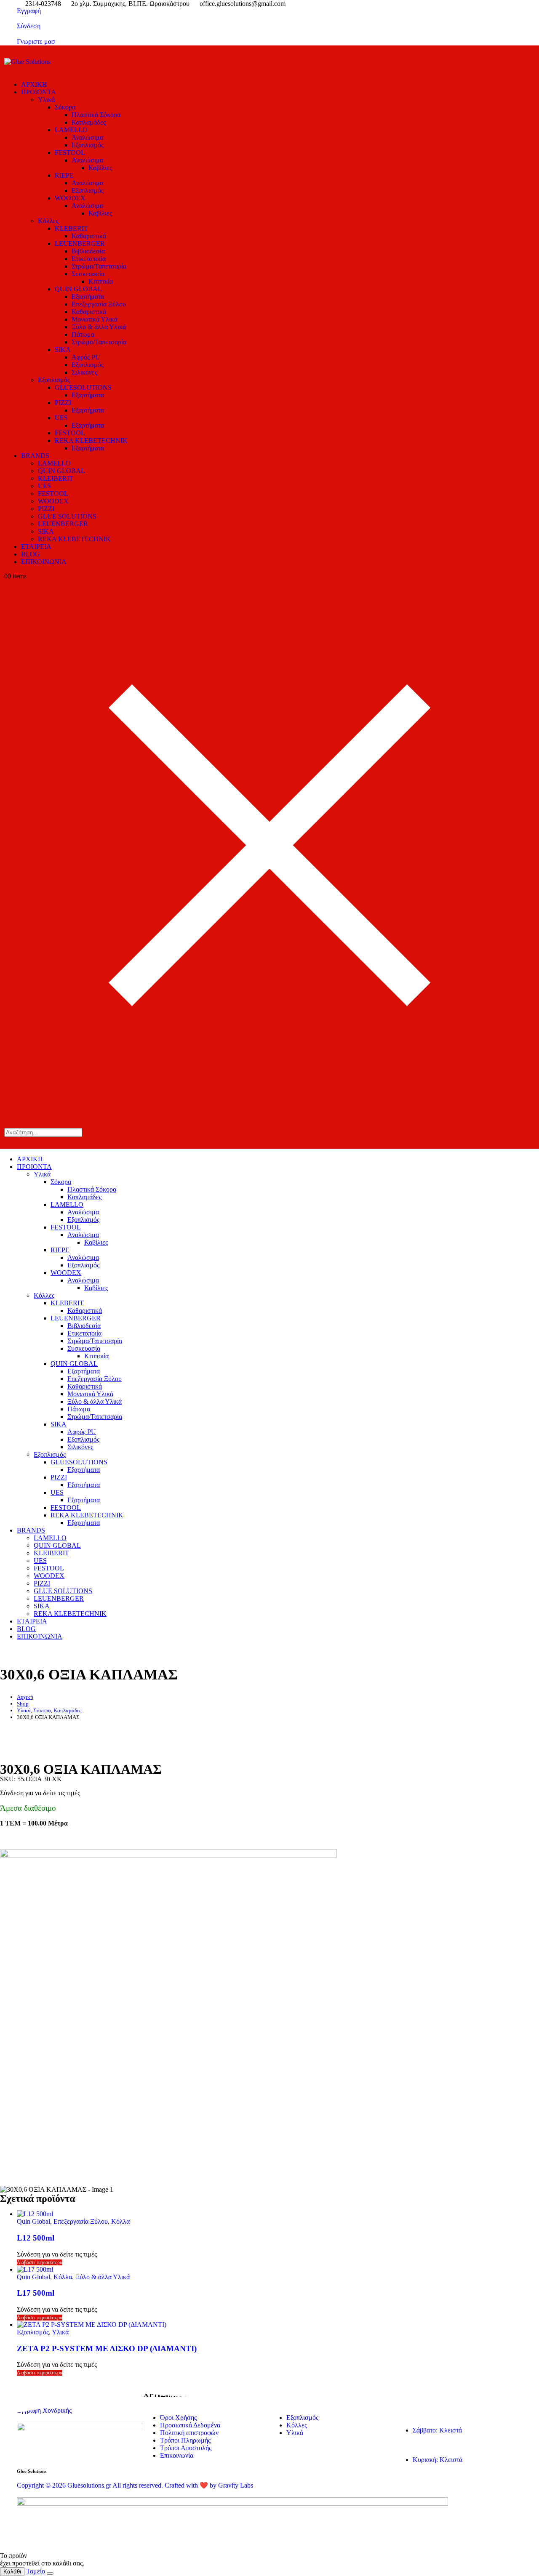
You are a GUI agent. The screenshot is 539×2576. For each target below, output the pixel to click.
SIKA (63, 350)
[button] (269, 1141)
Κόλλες (48, 221)
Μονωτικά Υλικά (95, 319)
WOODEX (70, 198)
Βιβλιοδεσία (88, 251)
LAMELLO (71, 130)
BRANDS (35, 456)
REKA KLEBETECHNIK (91, 440)
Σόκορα (65, 107)
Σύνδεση (29, 26)
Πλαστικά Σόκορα (96, 115)
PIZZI (63, 403)
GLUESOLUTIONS (83, 387)
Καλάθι (12, 2572)
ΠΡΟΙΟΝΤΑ (39, 92)
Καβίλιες (100, 168)
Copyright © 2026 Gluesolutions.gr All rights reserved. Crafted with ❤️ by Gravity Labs (135, 2485)
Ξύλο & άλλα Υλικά (99, 327)
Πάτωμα (83, 334)
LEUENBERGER (80, 243)
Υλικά (46, 100)
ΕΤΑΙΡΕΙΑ (36, 547)
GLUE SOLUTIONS (67, 516)
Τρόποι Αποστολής (186, 2448)
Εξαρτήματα (88, 297)
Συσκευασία (88, 274)
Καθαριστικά (89, 236)
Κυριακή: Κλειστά (438, 2460)
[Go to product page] (278, 2214)
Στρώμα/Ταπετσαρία (99, 266)
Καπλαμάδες (89, 122)
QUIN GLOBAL (78, 289)
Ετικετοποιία (89, 259)
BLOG (31, 554)
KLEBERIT (71, 228)
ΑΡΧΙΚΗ (34, 84)
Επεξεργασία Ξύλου (99, 304)
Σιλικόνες (84, 372)
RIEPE (64, 175)
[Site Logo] (27, 62)
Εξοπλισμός (88, 145)
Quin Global (33, 2221)
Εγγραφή (29, 11)
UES (61, 418)
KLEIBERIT (56, 478)
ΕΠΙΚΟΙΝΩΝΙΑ (44, 562)
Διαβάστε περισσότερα (40, 2262)
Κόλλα (120, 2221)
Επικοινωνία (177, 2455)
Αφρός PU (86, 357)
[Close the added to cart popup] (50, 2573)
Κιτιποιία (101, 281)
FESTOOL (70, 153)
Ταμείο (36, 2571)
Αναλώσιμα (87, 137)
